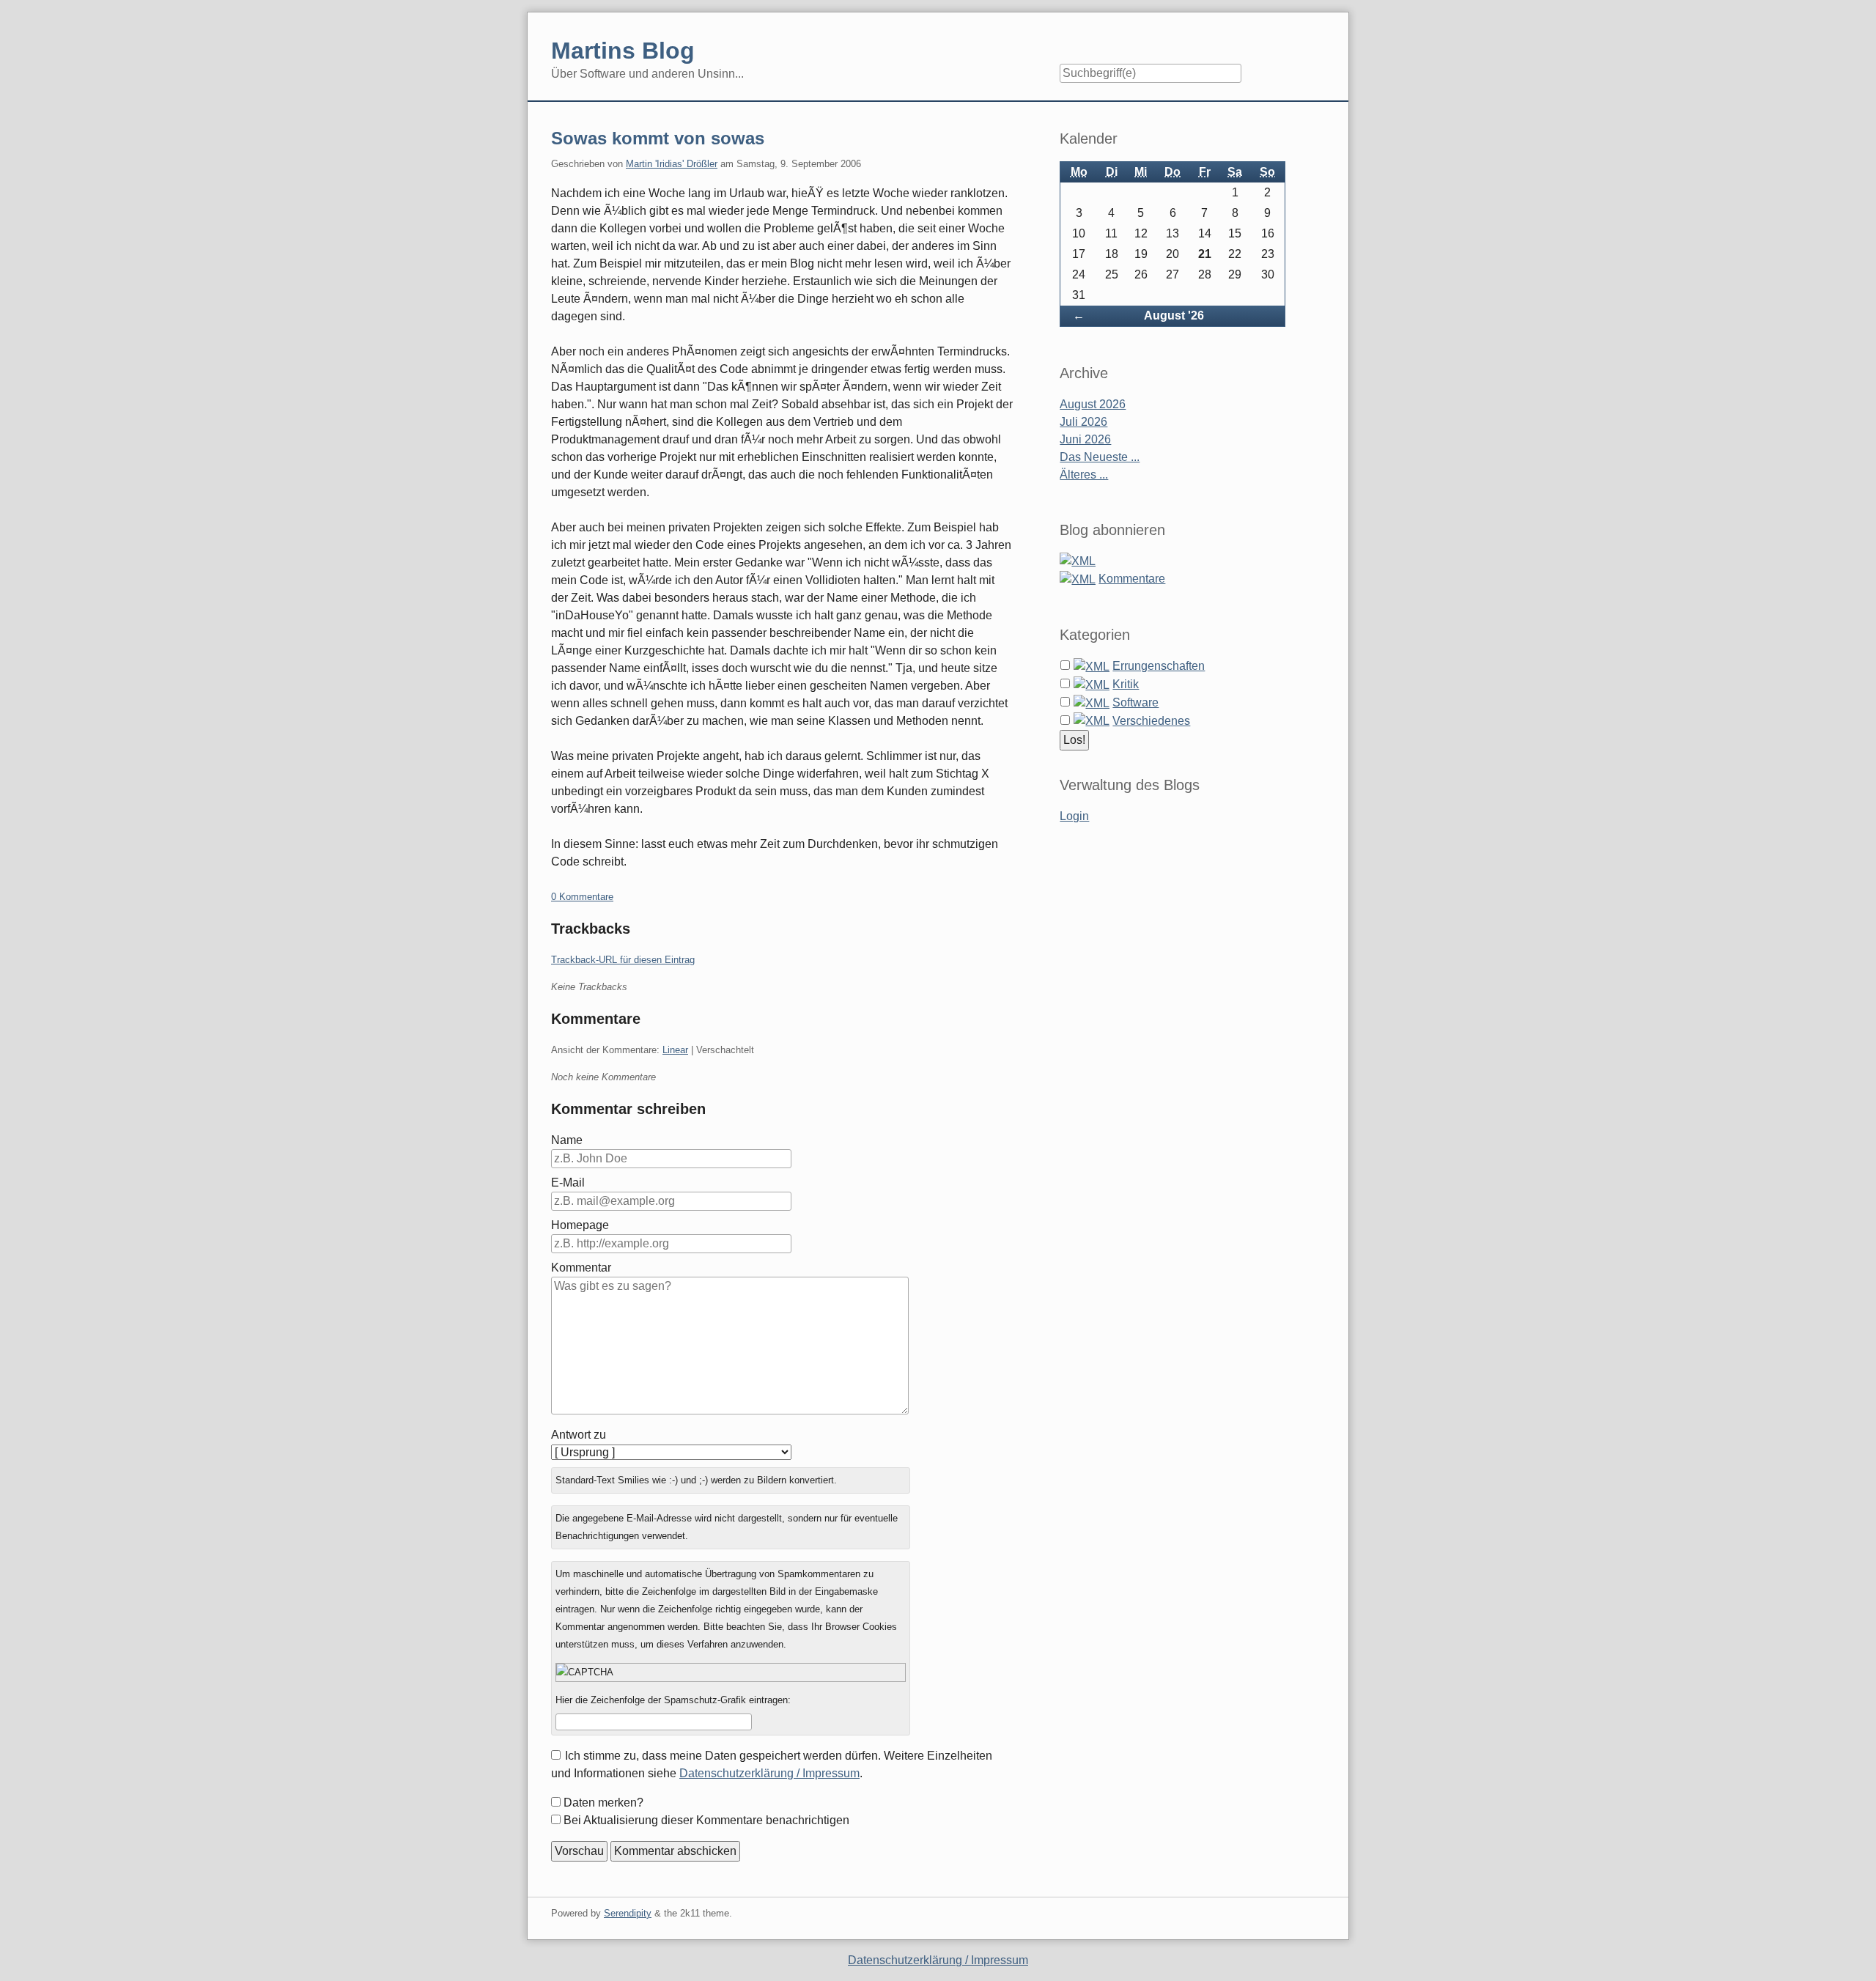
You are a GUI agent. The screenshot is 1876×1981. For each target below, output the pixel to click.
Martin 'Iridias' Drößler (672, 164)
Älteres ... (1084, 475)
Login (1074, 816)
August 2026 (1093, 404)
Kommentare (1132, 579)
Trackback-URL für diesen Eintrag (623, 960)
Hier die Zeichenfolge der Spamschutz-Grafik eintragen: (673, 1700)
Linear (675, 1050)
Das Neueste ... (1100, 457)
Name (567, 1140)
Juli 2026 (1083, 422)
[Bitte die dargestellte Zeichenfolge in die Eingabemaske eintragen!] (731, 1672)
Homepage (580, 1225)
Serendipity (628, 1913)
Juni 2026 (1085, 439)
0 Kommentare (582, 897)
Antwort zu (579, 1435)
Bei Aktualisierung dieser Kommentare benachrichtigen (706, 1820)
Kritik (1126, 684)
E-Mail (568, 1183)
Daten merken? (603, 1803)
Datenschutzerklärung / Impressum (769, 1773)
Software (1135, 702)
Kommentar (581, 1268)
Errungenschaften (1159, 666)
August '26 (1174, 316)
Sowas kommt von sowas (658, 138)
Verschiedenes (1151, 721)
